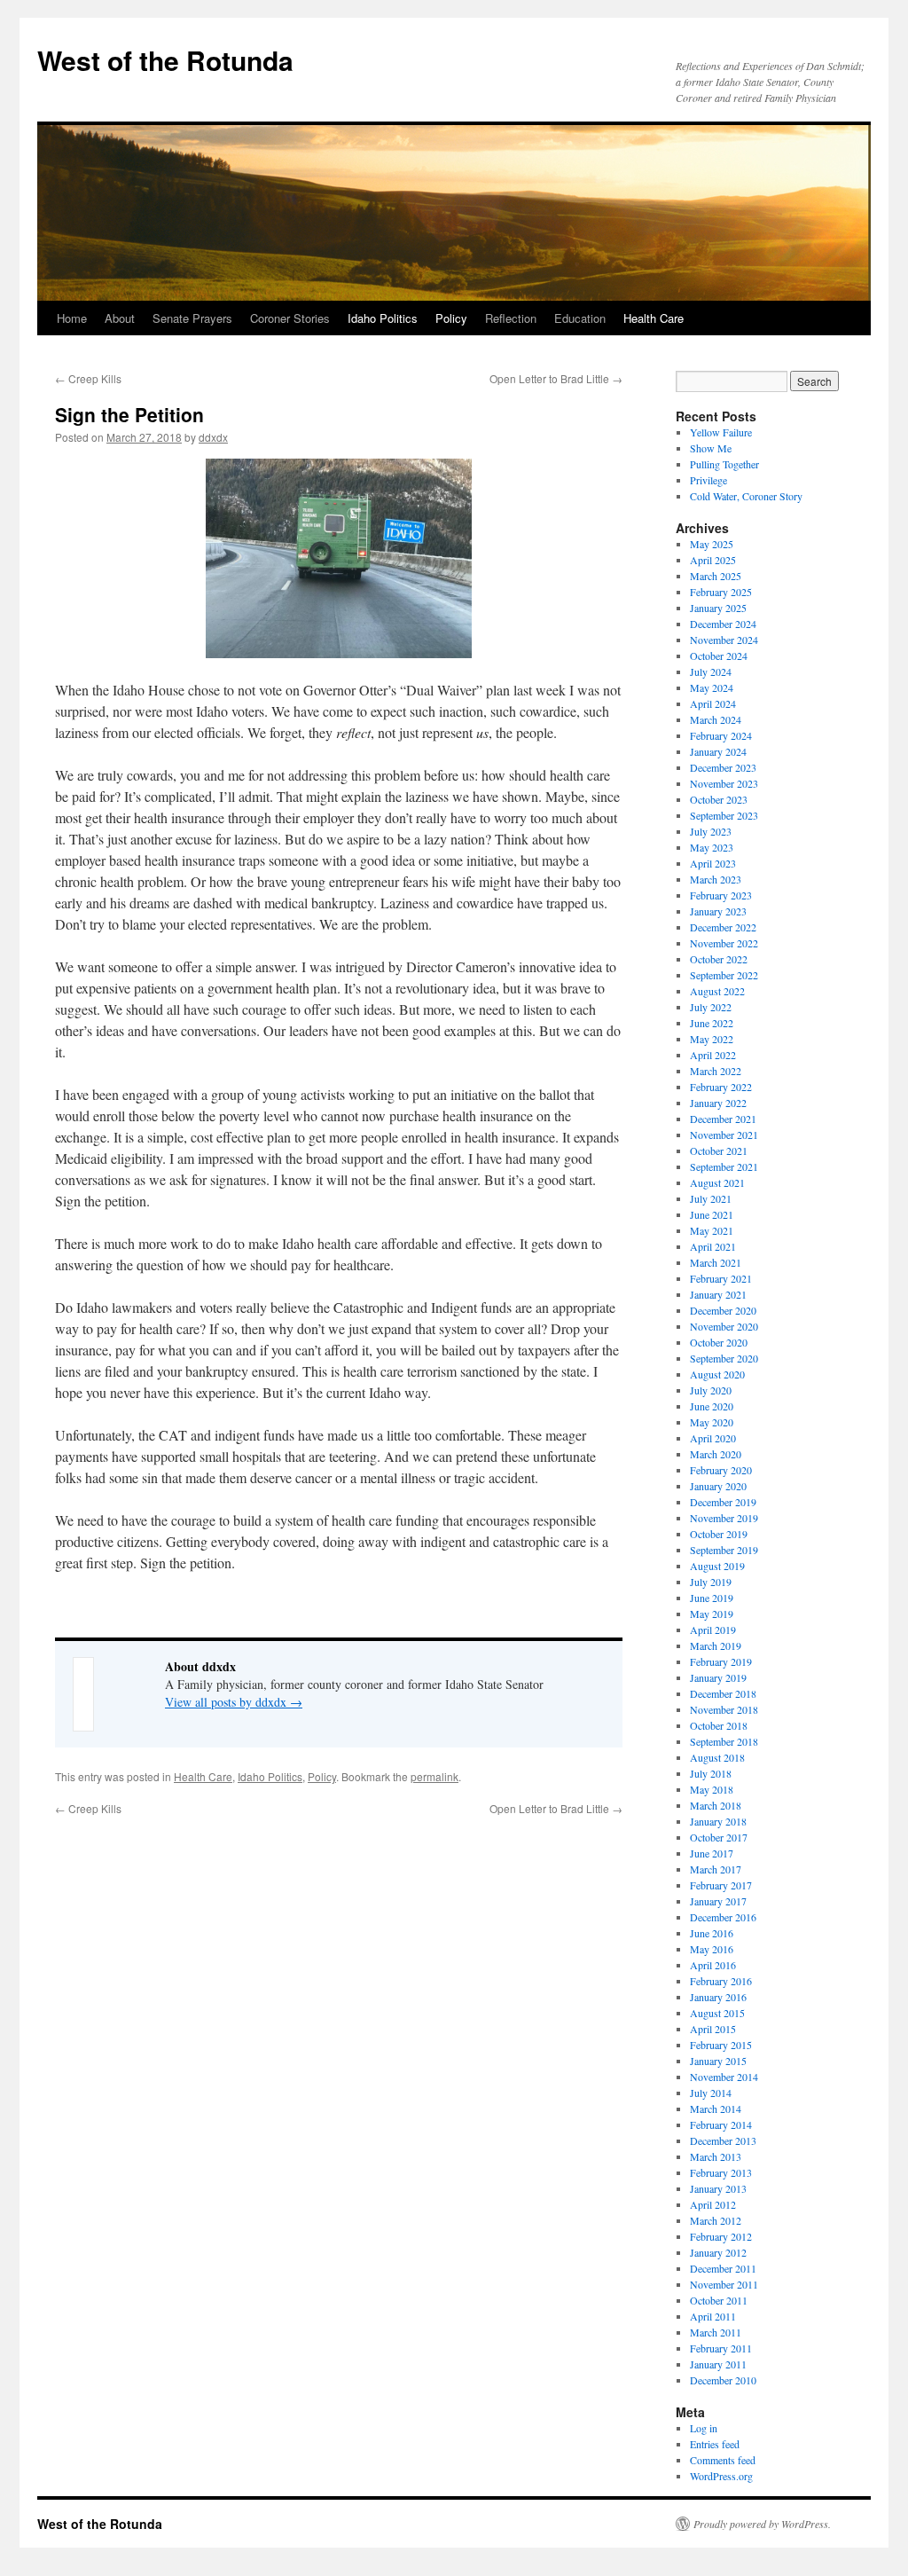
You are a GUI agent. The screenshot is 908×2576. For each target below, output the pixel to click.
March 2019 (716, 1645)
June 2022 (712, 1023)
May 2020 (712, 1422)
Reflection (511, 318)
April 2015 (713, 2029)
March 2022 (716, 1071)
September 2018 (724, 1741)
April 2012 (713, 2204)
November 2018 (724, 1709)
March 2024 (716, 719)
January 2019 (718, 1677)
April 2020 (713, 1438)
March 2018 (716, 1805)
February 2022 (721, 1087)
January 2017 (718, 1901)
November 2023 (724, 783)
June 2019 (712, 1598)
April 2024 (713, 703)
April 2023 (713, 863)
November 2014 (724, 2077)
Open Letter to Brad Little (556, 378)
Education (580, 318)
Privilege (708, 480)
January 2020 (718, 1486)
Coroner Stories (290, 318)
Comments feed (723, 2460)
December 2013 (723, 2140)
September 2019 (724, 1550)
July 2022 (711, 1007)
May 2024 (712, 687)
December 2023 (723, 767)
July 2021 (711, 1198)
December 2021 (723, 1119)
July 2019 (711, 1582)
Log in (704, 2428)
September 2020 (724, 1358)
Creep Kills (88, 378)
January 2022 (718, 1103)
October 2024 (719, 656)
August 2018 (717, 1757)
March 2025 (716, 576)
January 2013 (718, 2188)
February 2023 (721, 895)
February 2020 (721, 1470)
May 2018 (712, 1789)
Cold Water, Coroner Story (746, 496)
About (120, 318)
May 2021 (712, 1230)
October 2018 (719, 1725)
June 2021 (712, 1214)
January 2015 (718, 2061)
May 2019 (712, 1614)
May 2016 (712, 1949)
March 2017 (716, 1869)
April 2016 (713, 1965)
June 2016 (712, 1933)
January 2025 (718, 608)
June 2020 (712, 1406)
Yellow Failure (721, 432)
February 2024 (721, 735)
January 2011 (718, 2364)
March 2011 (716, 2332)
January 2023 (718, 911)
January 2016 (718, 1997)
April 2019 (713, 1630)
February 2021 (721, 1278)
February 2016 (721, 1981)
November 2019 (724, 1518)
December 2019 (723, 1502)
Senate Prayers (192, 318)
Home (72, 318)
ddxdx (213, 437)
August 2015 (717, 2013)
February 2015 (721, 2045)
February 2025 (721, 592)
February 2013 (721, 2172)
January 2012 (718, 2252)
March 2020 (716, 1454)
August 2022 (717, 991)
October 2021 (719, 1151)
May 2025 (712, 544)
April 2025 (713, 560)
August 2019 (717, 1566)
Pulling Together (724, 464)
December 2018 (723, 1693)
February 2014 (721, 2124)
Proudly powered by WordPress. (762, 2524)
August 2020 (717, 1374)
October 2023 (719, 799)
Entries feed (715, 2444)
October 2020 (719, 1342)
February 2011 (721, 2348)
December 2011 (723, 2268)
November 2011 (724, 2284)
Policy (451, 318)
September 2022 (724, 975)
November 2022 (724, 943)
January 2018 (718, 1821)
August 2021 (717, 1182)
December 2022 (723, 927)
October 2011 (719, 2300)
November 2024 (724, 640)
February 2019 (721, 1661)
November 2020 (724, 1326)
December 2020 (723, 1310)
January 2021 (718, 1294)
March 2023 (716, 879)
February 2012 (721, 2236)
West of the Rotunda (165, 60)
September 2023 (724, 815)
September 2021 (724, 1166)
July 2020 (711, 1390)
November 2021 (724, 1135)
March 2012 (716, 2220)
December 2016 (723, 1917)
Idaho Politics (383, 318)
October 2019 (719, 1534)
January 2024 (718, 751)
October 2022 (719, 959)
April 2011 (713, 2316)
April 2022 (713, 1055)
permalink (434, 1776)
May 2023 (712, 847)
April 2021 (713, 1246)
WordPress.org (721, 2476)
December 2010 (723, 2380)
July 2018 (711, 1773)
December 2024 (723, 624)
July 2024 (711, 671)
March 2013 (716, 2156)
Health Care (654, 318)
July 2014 (711, 2093)
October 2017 (719, 1837)
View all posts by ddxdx (234, 1702)
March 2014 (716, 2109)
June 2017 (712, 1853)
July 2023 (711, 831)
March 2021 (716, 1262)
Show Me (711, 448)
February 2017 (721, 1885)
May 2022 (712, 1039)
